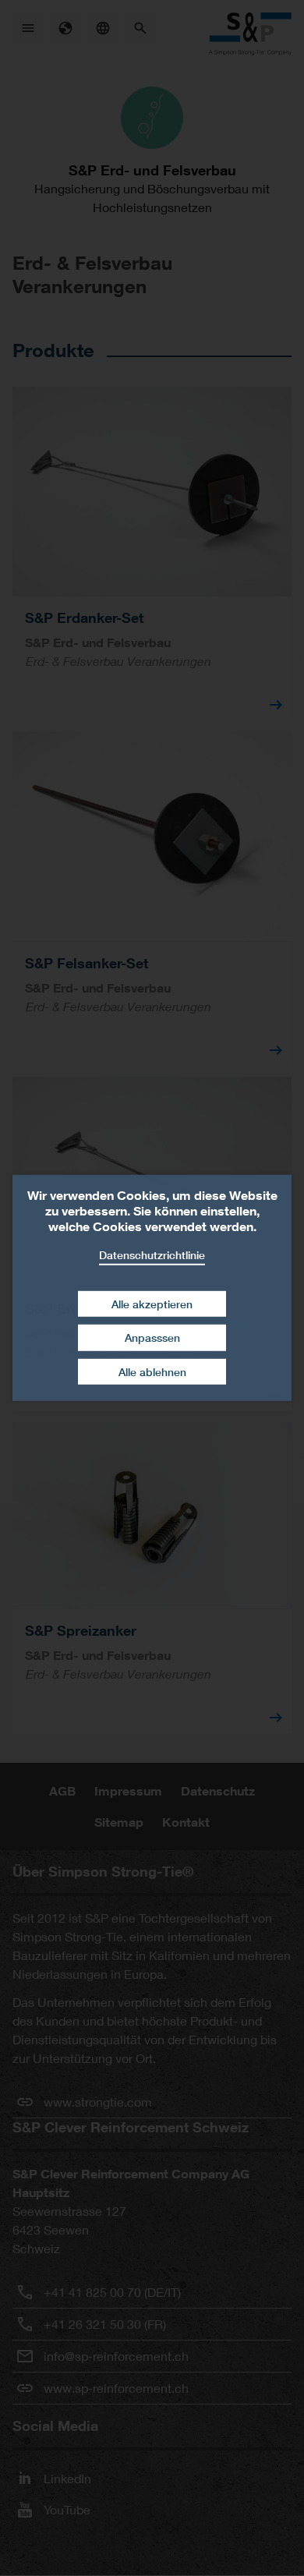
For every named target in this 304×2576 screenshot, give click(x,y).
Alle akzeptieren (152, 1303)
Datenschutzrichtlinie (152, 1255)
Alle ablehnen (152, 1372)
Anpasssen (152, 1338)
